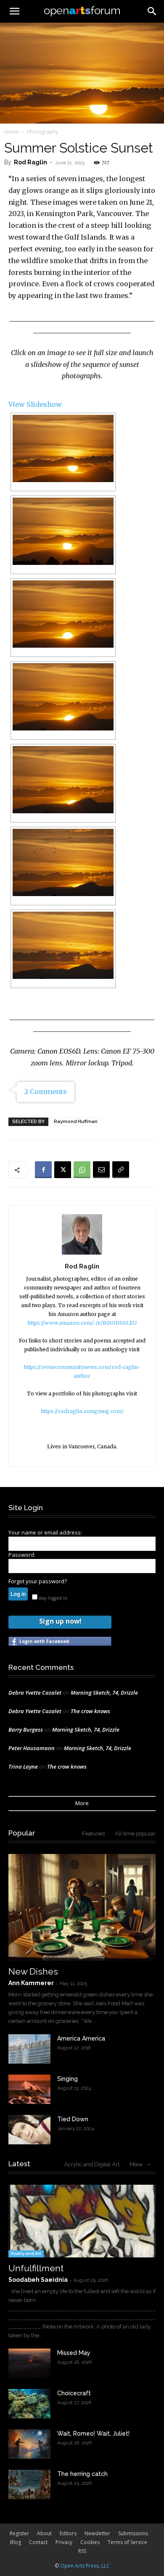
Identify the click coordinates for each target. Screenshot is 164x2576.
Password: (22, 1555)
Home (12, 132)
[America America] (29, 2049)
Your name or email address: (45, 1532)
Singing (67, 2079)
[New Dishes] (82, 1907)
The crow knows (90, 1711)
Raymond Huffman (76, 1122)
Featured (93, 1834)
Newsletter (97, 2533)
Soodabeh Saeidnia (38, 2280)
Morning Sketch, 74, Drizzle (104, 1693)
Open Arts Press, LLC (85, 2566)
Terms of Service (127, 2542)
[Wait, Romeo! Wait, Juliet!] (29, 2444)
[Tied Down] (29, 2130)
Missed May (74, 2353)
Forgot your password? (38, 1581)
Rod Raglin (30, 162)
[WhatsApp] (82, 1170)
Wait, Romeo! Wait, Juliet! (93, 2434)
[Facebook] (43, 1170)
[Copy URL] (121, 1170)
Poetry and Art (26, 2253)
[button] (152, 11)
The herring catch (82, 2474)
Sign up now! (60, 1621)
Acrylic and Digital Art (92, 2164)
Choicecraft (74, 2393)
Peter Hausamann (32, 1748)
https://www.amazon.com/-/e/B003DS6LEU (82, 1323)
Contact (38, 2542)
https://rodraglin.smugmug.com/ (82, 1411)
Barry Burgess (26, 1730)
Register (19, 2533)
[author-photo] (82, 1254)
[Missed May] (29, 2363)
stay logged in (52, 1598)
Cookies (90, 2542)
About (44, 2533)
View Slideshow (35, 404)
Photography (42, 132)
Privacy (64, 2542)
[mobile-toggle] (14, 11)
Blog (16, 2542)
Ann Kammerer (31, 1983)
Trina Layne (23, 1767)
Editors (68, 2533)
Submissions (133, 2533)
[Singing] (29, 2089)
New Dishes (33, 1971)
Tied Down (73, 2119)
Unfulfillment (36, 2268)
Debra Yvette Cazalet (35, 1693)
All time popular (135, 1834)
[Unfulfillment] (82, 2221)
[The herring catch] (29, 2484)
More (82, 1803)
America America (81, 2038)
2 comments (46, 1092)
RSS (82, 2551)
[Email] (101, 1170)
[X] (63, 1170)
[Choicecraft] (29, 2404)
